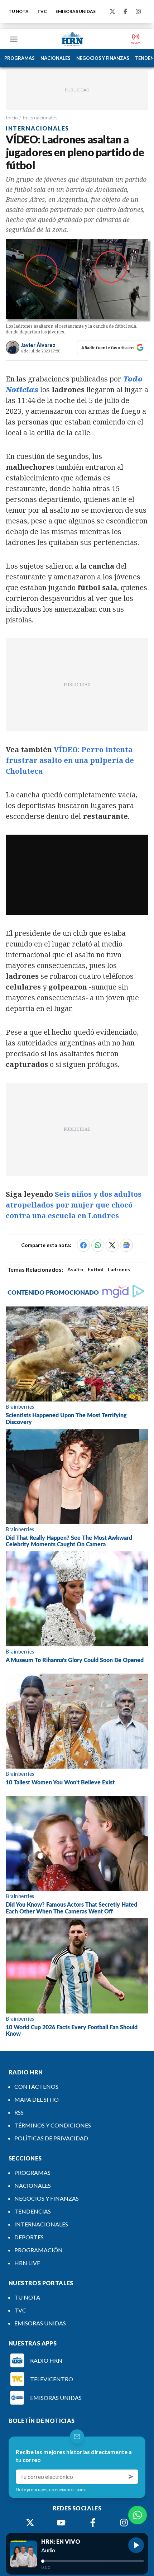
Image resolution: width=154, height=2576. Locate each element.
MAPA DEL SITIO (37, 2099)
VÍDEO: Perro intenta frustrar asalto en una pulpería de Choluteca (70, 760)
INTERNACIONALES (41, 2224)
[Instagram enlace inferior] (124, 2523)
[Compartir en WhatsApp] (98, 1245)
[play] (136, 2545)
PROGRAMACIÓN (38, 2250)
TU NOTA (19, 11)
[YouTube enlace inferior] (61, 2523)
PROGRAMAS (20, 58)
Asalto (75, 1269)
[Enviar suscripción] (131, 2477)
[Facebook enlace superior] (125, 11)
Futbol (96, 1269)
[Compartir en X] (112, 1245)
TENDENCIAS (33, 2211)
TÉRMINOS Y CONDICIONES (53, 2125)
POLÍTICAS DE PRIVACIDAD (51, 2138)
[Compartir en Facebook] (83, 1245)
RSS (19, 2112)
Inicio (12, 117)
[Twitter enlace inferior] (30, 2523)
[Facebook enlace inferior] (93, 2523)
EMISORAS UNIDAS (76, 11)
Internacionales (40, 117)
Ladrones (119, 1269)
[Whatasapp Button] (138, 2515)
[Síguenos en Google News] (126, 1245)
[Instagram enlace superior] (138, 11)
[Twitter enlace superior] (112, 11)
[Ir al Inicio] (72, 39)
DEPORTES (29, 2237)
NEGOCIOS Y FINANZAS (103, 58)
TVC (42, 11)
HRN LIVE (27, 2263)
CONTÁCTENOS (36, 2086)
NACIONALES (56, 58)
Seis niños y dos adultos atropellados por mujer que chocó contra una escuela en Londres (74, 1205)
